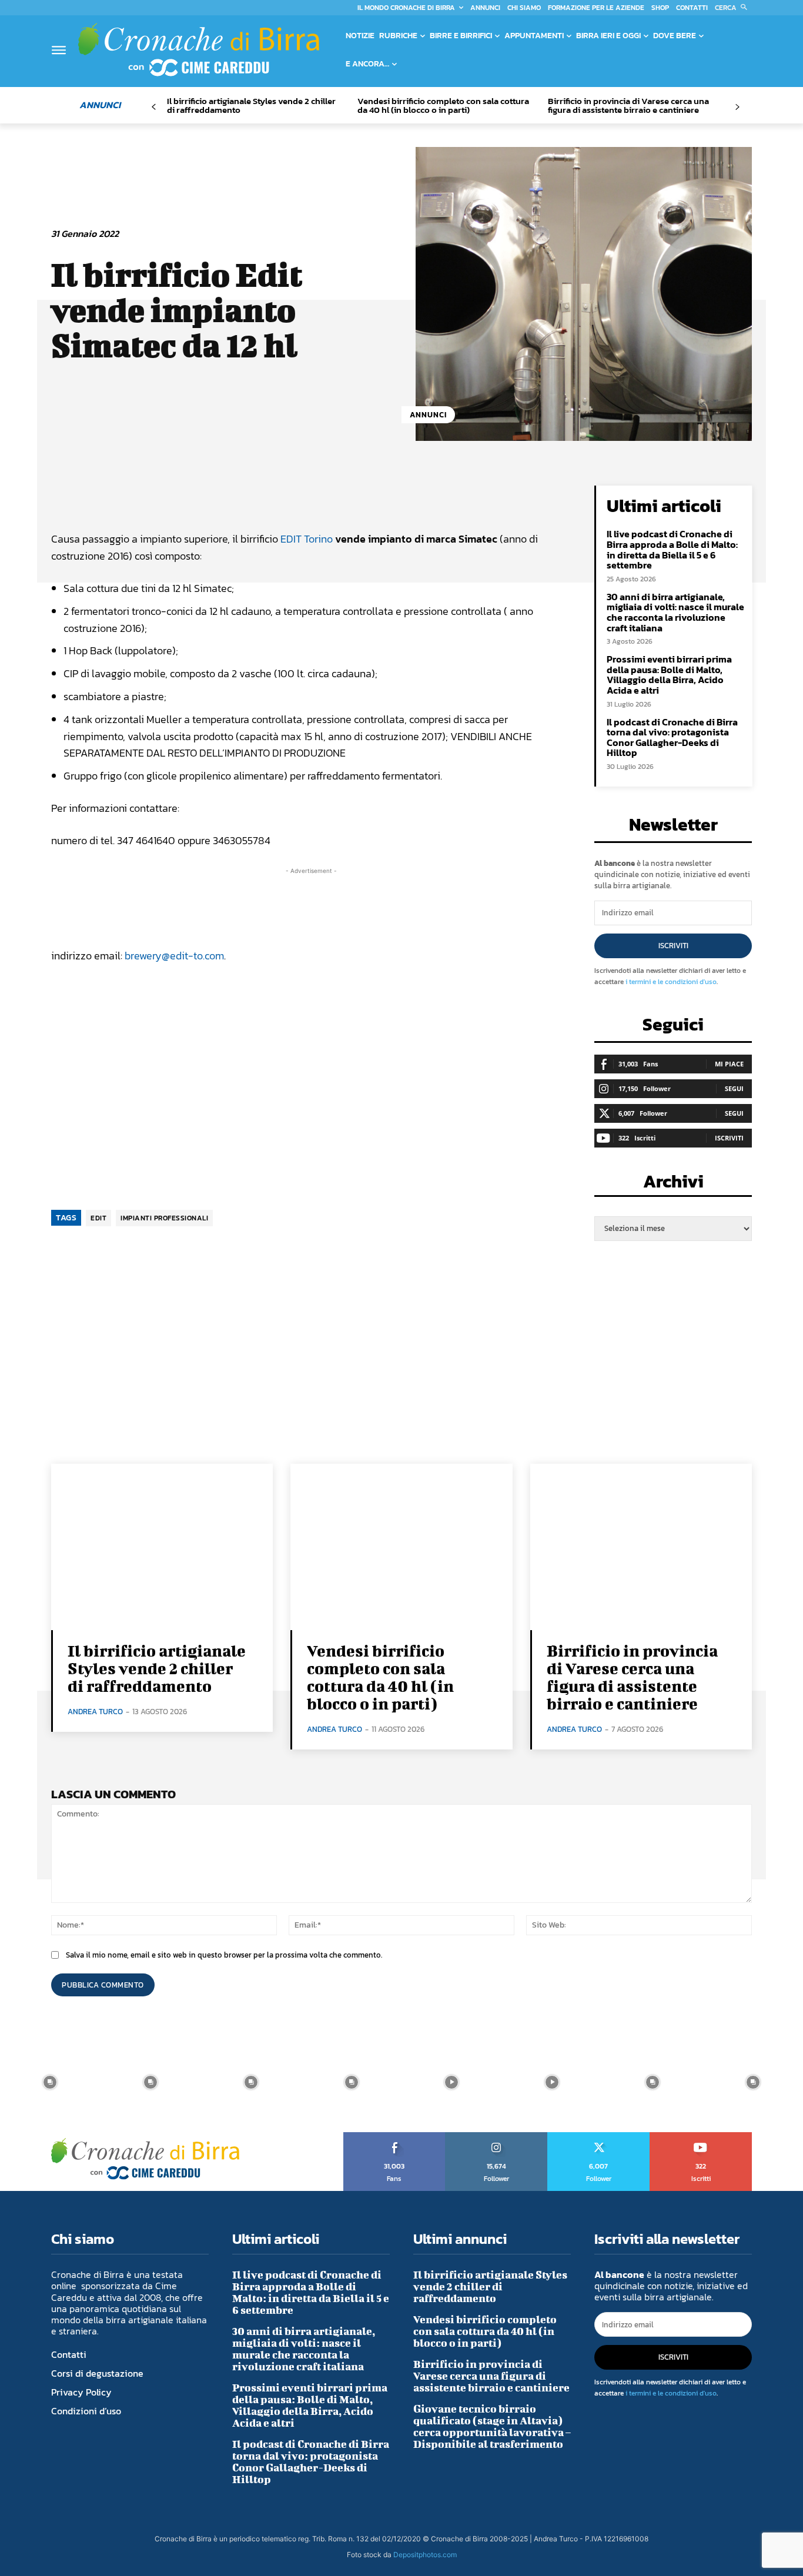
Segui (734, 1088)
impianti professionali (164, 1218)
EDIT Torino (307, 539)
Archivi (673, 1185)
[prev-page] (154, 107)
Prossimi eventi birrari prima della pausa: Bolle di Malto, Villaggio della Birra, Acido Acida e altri (669, 675)
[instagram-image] (50, 2082)
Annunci (428, 415)
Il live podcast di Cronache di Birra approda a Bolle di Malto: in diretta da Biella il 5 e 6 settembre (672, 549)
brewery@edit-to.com (174, 956)
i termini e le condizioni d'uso (671, 982)
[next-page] (737, 107)
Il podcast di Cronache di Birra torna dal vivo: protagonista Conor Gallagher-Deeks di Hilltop (672, 737)
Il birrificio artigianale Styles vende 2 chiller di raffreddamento (251, 105)
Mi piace (729, 1064)
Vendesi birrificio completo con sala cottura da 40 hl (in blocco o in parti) (443, 105)
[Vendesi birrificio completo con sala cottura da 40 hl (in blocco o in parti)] (401, 1547)
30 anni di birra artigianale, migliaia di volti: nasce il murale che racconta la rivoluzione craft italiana (675, 612)
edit (98, 1218)
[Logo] (199, 49)
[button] (733, 8)
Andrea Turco (95, 1712)
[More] (451, 497)
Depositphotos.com (425, 2555)
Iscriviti (673, 946)
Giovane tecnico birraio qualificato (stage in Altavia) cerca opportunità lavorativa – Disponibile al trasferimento (492, 2426)
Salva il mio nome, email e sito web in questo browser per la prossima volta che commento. (224, 1955)
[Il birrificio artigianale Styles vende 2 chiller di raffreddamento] (162, 1547)
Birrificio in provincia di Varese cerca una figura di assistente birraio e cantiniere (628, 105)
